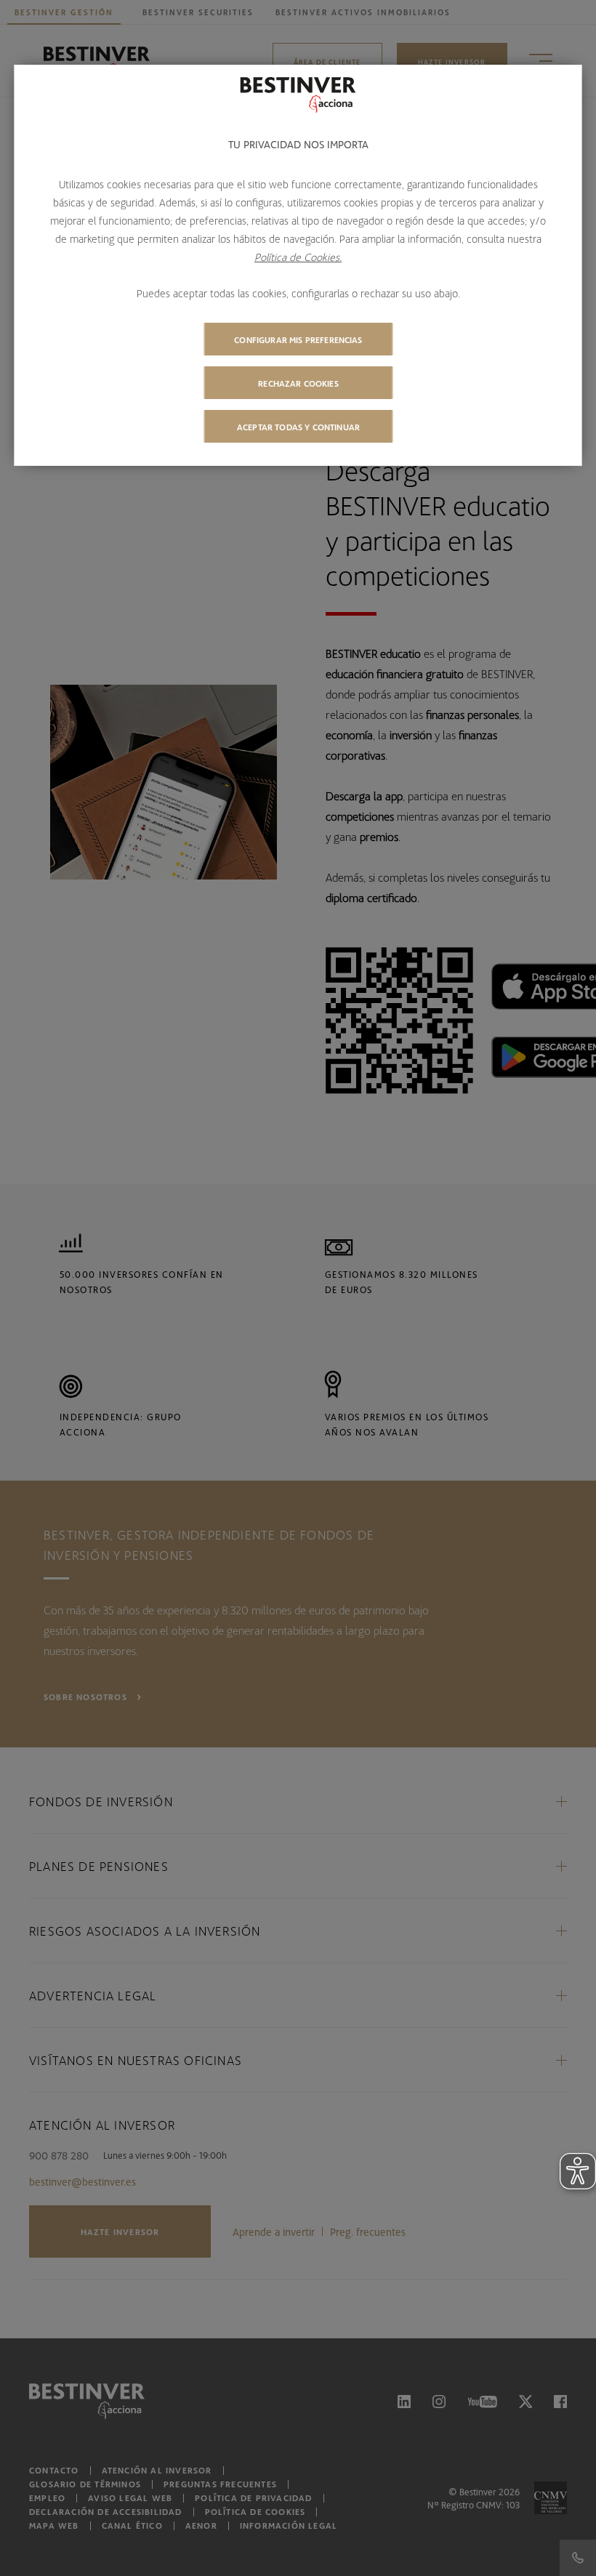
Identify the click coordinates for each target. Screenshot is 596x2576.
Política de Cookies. (298, 257)
